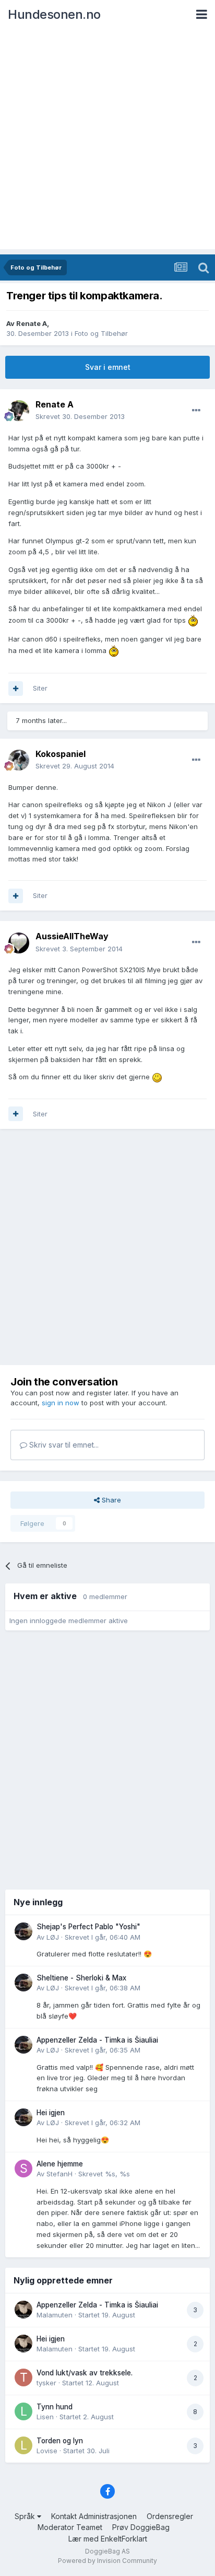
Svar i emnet (108, 367)
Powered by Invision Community (107, 2561)
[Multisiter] (16, 689)
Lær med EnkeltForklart (108, 2539)
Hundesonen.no (54, 14)
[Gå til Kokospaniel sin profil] (19, 760)
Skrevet (80, 416)
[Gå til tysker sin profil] (23, 2377)
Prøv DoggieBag (141, 2527)
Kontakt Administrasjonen (94, 2516)
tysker (46, 2383)
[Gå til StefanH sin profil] (23, 2169)
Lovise (47, 2451)
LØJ (53, 1937)
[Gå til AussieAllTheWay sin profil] (19, 943)
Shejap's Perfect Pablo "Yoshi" (88, 1927)
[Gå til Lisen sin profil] (23, 2411)
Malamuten (55, 2315)
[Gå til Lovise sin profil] (23, 2445)
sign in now (61, 1403)
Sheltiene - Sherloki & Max (81, 1978)
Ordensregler (170, 2516)
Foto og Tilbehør (101, 333)
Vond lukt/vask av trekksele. (85, 2373)
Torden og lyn (60, 2441)
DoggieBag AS (107, 2551)
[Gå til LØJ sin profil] (23, 1931)
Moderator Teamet (70, 2527)
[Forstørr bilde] (193, 620)
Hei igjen (51, 2113)
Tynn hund (55, 2407)
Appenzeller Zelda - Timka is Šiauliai (97, 2040)
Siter (40, 688)
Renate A (32, 323)
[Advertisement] (107, 142)
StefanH (59, 2174)
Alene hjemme (60, 2164)
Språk (26, 2516)
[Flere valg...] (196, 411)
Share (110, 1500)
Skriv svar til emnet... (63, 1445)
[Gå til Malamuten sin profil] (23, 2310)
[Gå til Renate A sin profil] (19, 411)
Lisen (45, 2417)
